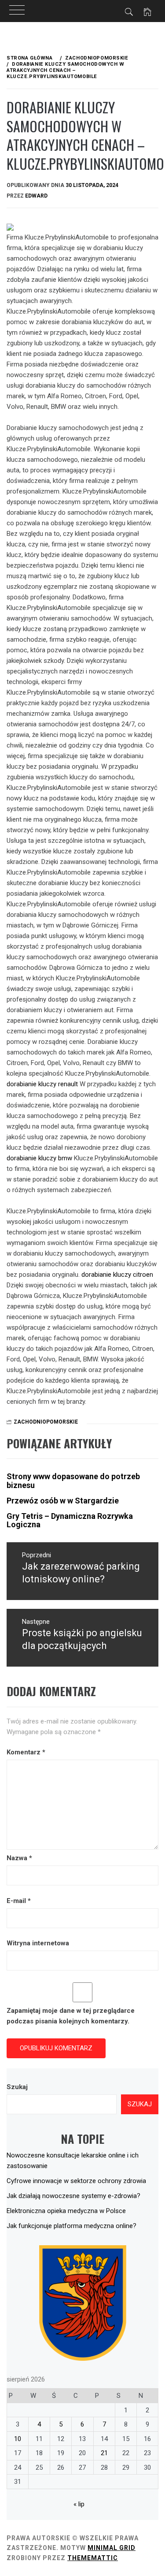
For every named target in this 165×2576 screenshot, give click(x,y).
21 (104, 2453)
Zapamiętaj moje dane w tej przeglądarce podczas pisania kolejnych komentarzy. (71, 2016)
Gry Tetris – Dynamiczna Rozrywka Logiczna (70, 1520)
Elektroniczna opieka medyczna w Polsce (66, 2211)
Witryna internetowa (38, 1943)
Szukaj (17, 2087)
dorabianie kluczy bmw (39, 1158)
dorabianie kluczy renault (42, 1084)
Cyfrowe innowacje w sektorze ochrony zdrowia (76, 2181)
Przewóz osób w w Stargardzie (63, 1501)
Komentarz (26, 1752)
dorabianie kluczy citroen (117, 1275)
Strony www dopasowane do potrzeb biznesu (73, 1481)
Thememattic (93, 2558)
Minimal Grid (112, 2548)
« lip (79, 2504)
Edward (36, 196)
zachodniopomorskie (46, 1422)
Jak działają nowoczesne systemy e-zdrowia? (73, 2196)
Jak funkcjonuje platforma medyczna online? (71, 2226)
